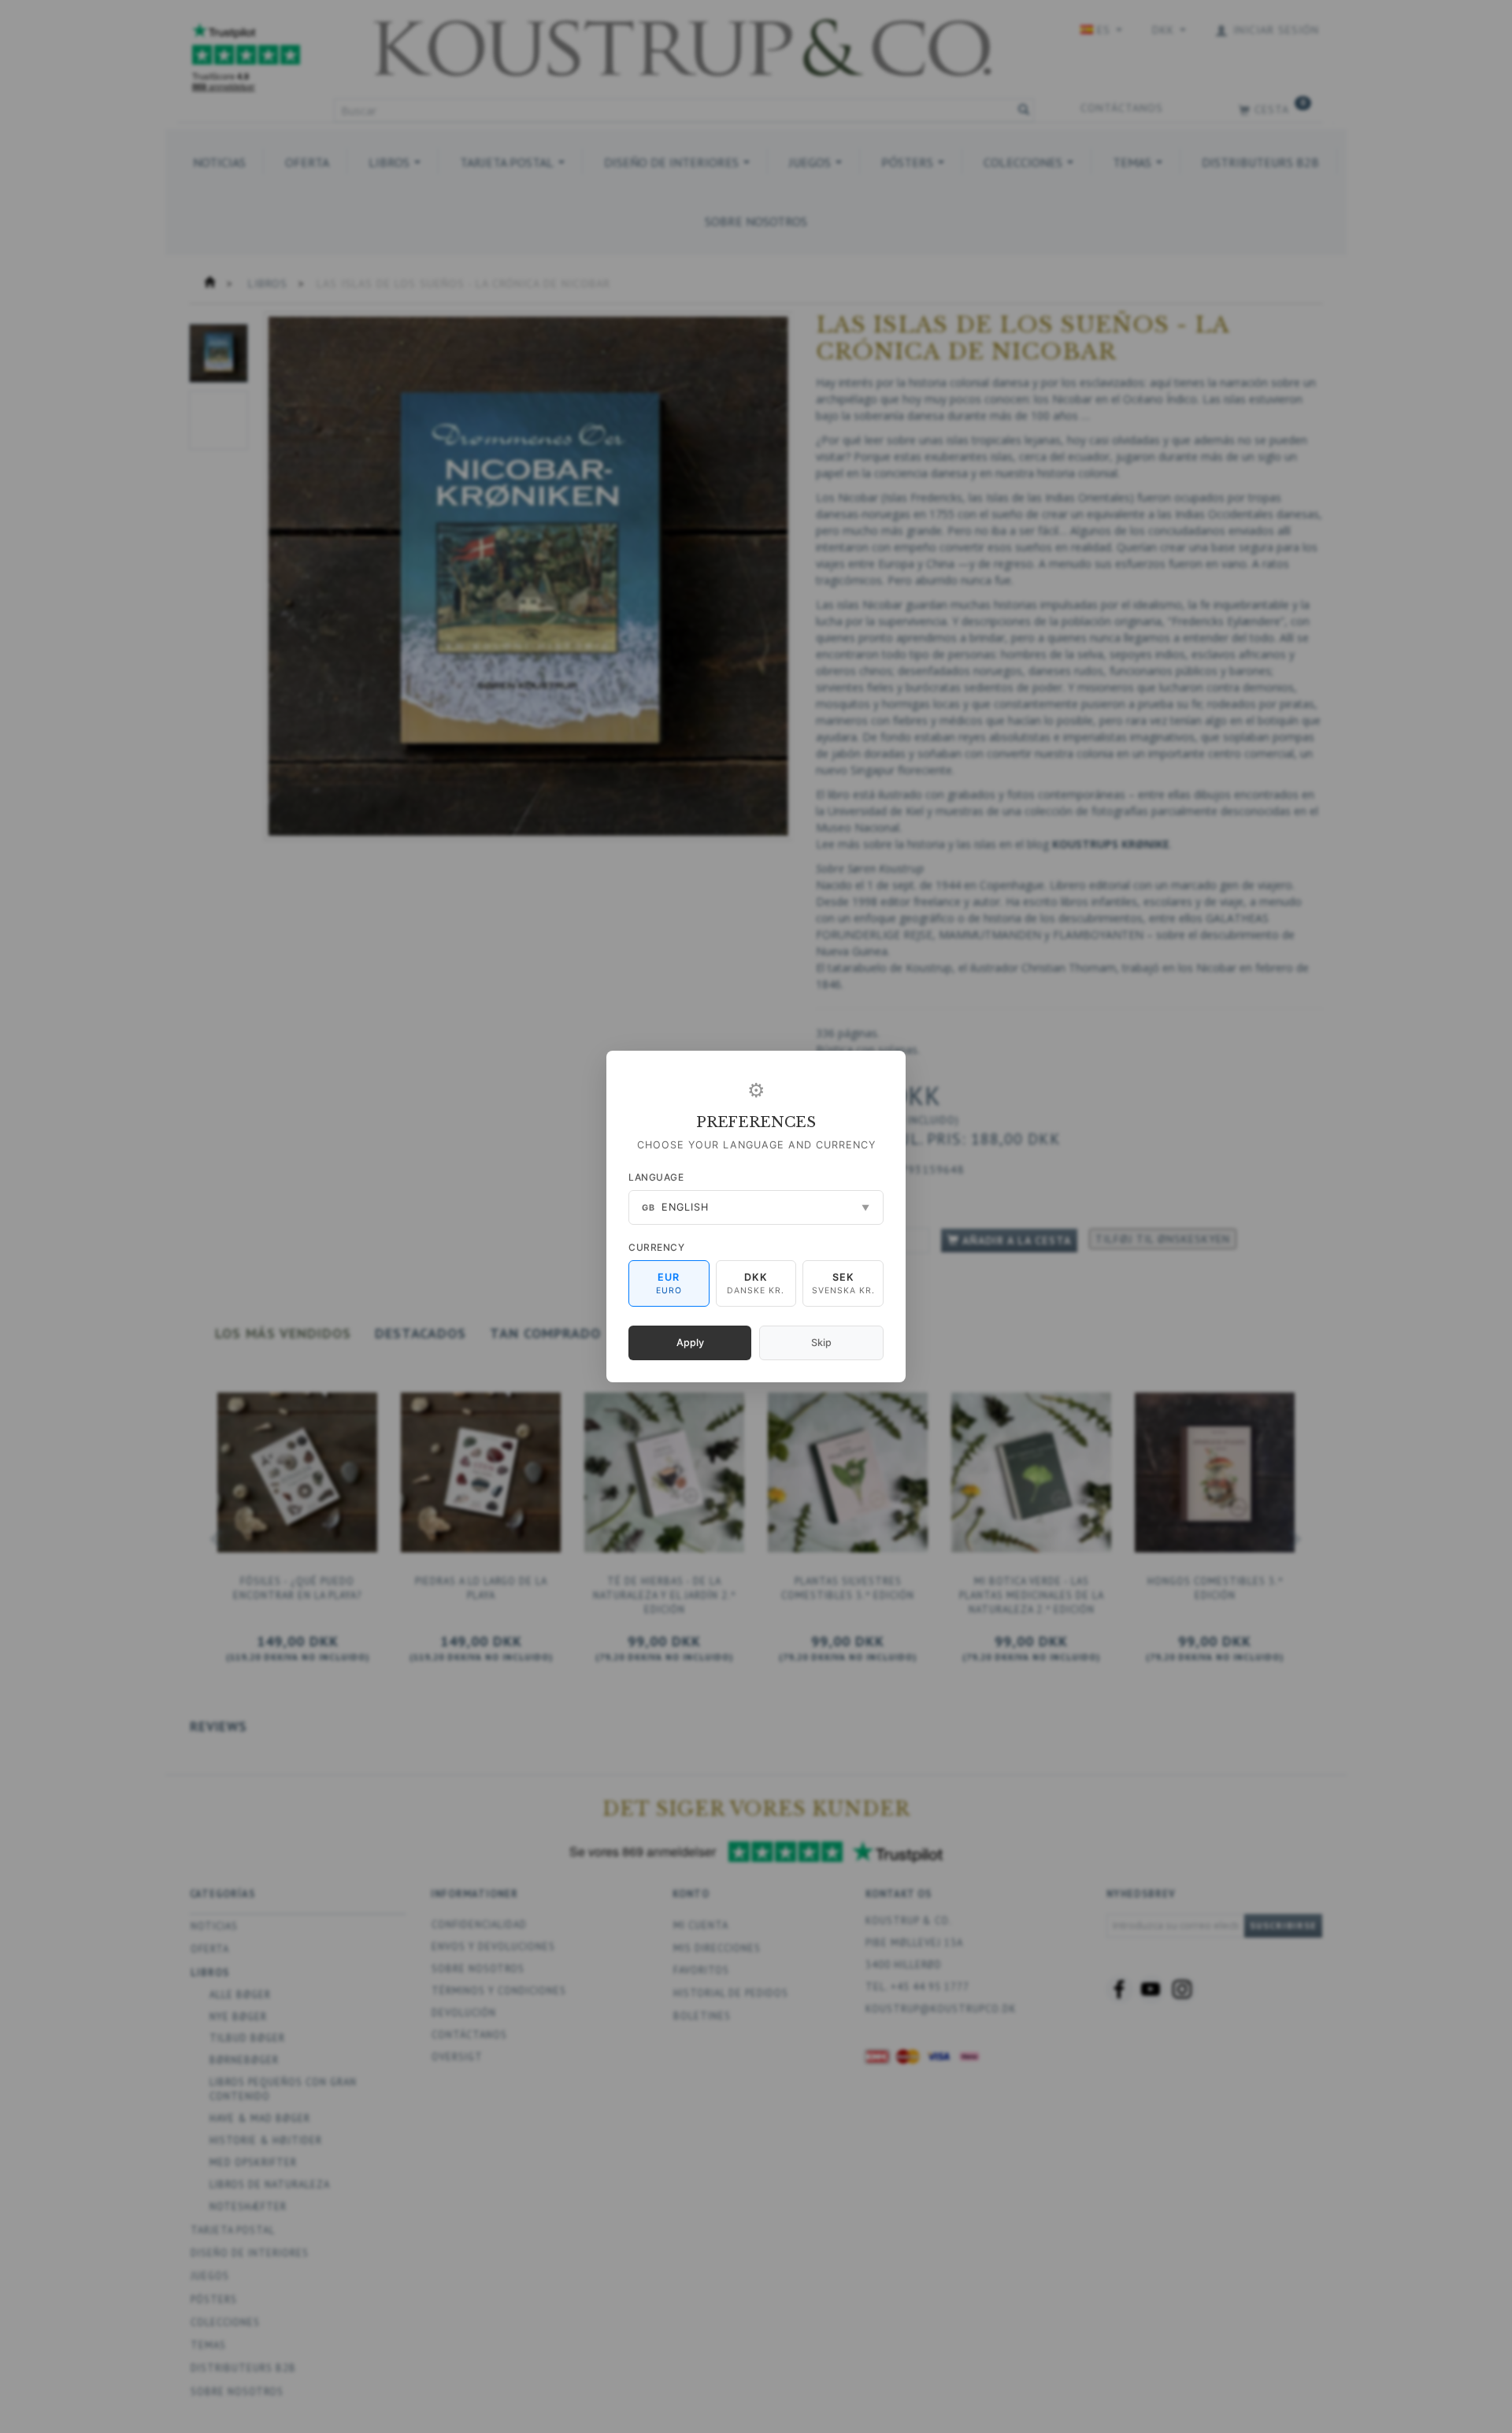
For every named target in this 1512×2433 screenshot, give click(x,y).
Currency (656, 1247)
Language (656, 1177)
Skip (821, 1343)
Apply (690, 1343)
